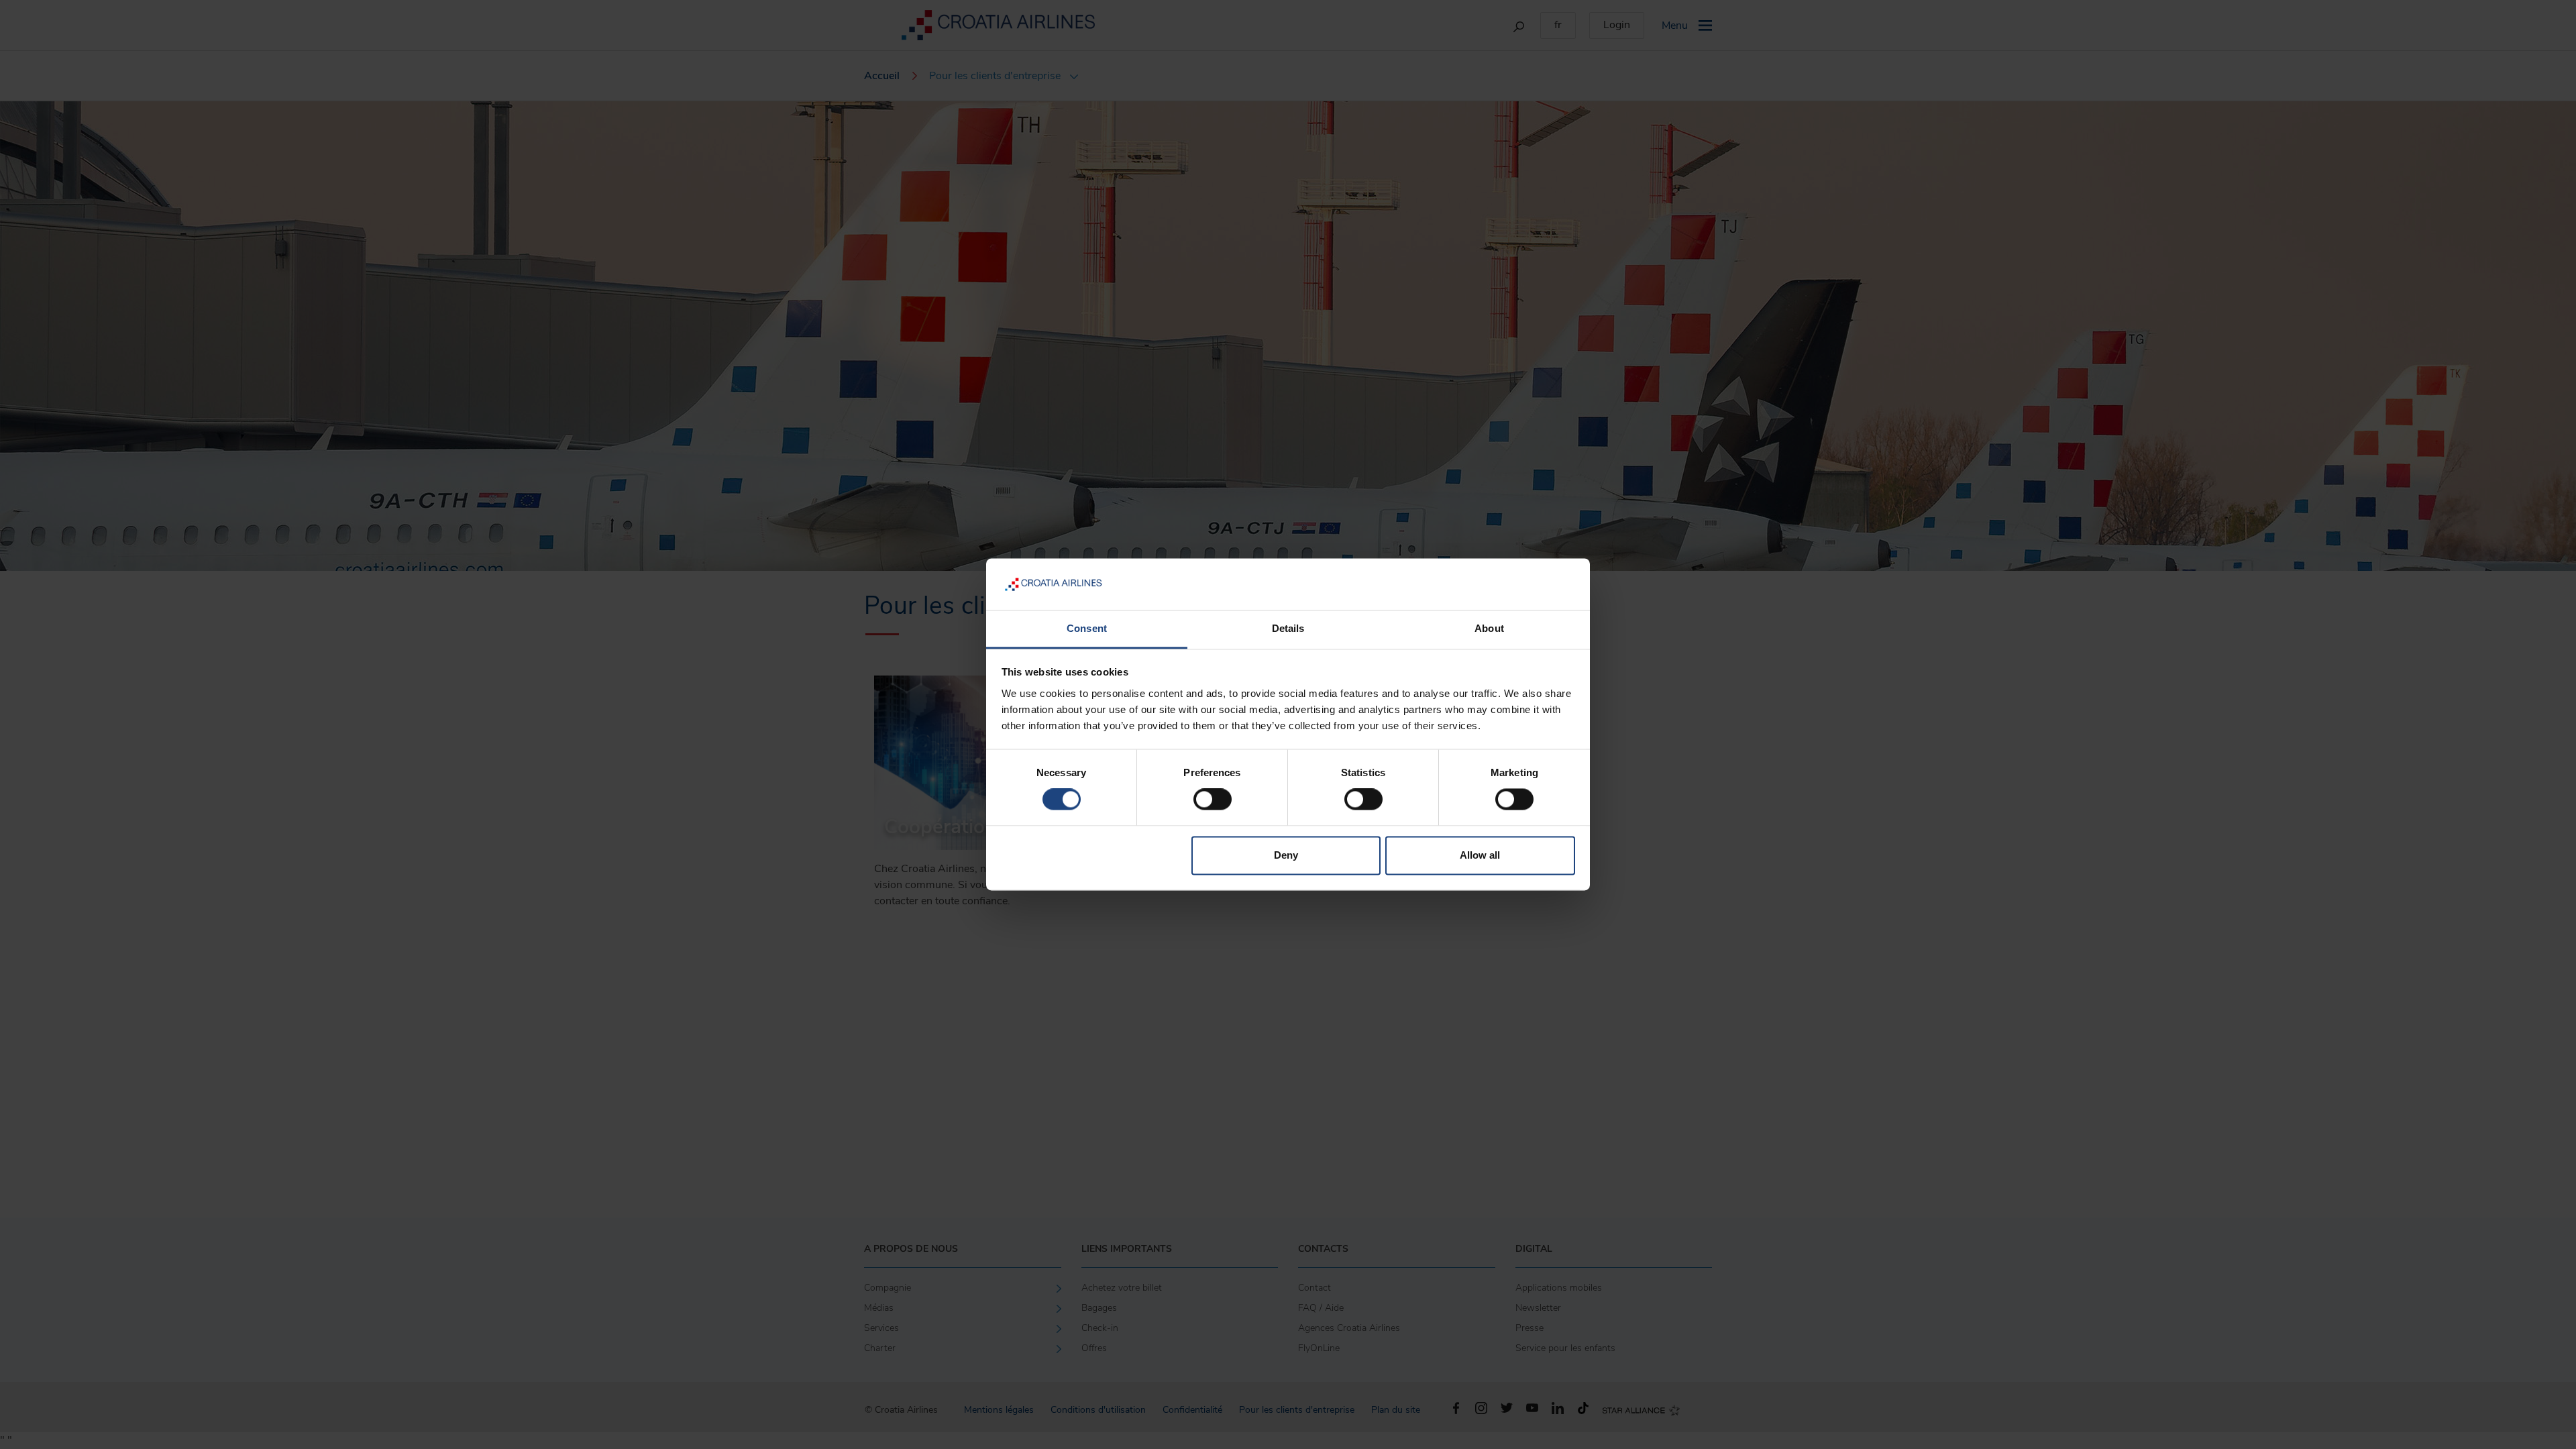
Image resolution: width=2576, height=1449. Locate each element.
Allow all (1480, 855)
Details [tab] (1288, 628)
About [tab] (1489, 628)
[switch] (1213, 800)
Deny (1286, 855)
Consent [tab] (1087, 628)
